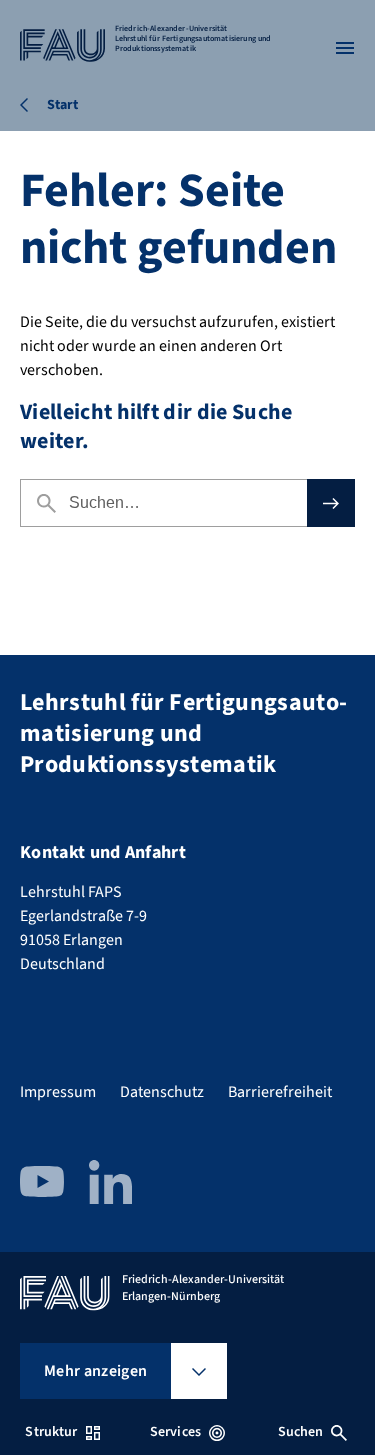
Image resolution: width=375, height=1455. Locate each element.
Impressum (58, 1092)
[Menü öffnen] (345, 48)
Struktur (51, 1432)
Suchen (301, 1432)
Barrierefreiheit (280, 1092)
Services (175, 1432)
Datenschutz (162, 1092)
